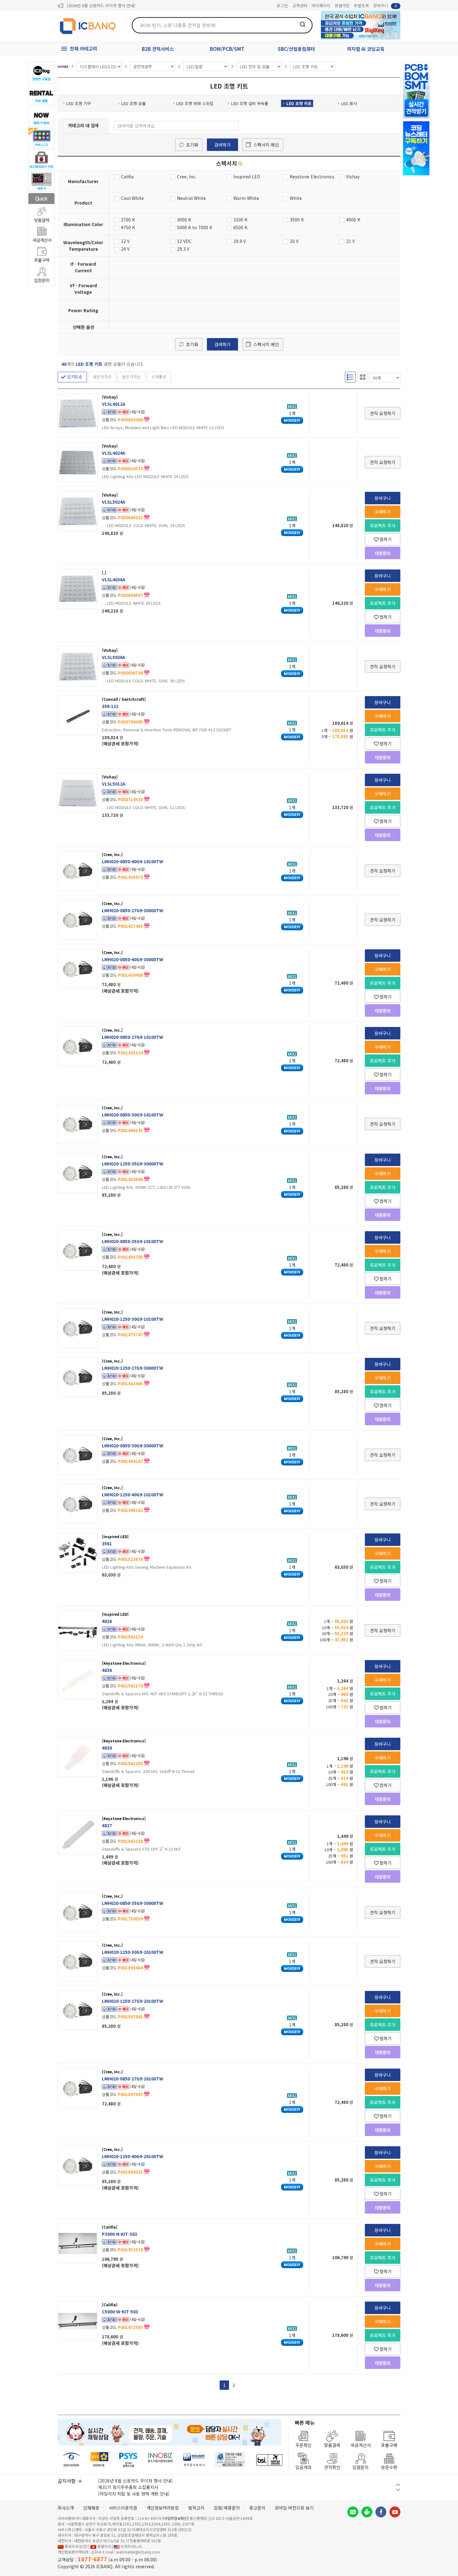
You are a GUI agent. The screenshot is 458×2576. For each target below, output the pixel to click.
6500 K (240, 227)
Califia (127, 177)
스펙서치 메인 (266, 145)
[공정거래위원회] (72, 2460)
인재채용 (91, 2508)
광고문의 (257, 2508)
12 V (125, 241)
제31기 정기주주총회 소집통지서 (128, 2487)
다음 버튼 (398, 2490)
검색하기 (222, 145)
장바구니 (385, 5)
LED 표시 (349, 103)
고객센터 (300, 5)
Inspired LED (247, 177)
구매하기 (383, 512)
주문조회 (361, 5)
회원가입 (342, 5)
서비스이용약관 (123, 2508)
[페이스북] (381, 2512)
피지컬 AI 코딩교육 (366, 49)
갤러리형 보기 (363, 377)
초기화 (192, 145)
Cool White (132, 198)
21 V (351, 241)
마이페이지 (321, 5)
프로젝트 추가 (383, 525)
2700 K (128, 220)
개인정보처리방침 (163, 2508)
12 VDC (184, 241)
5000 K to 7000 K (195, 227)
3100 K (240, 220)
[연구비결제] (128, 2460)
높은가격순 (131, 377)
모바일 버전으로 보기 (294, 2508)
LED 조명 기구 (79, 103)
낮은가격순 (102, 377)
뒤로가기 (387, 36)
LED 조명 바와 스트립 (195, 103)
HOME (63, 66)
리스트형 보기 (350, 377)
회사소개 (66, 2508)
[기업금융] (269, 2460)
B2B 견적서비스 (158, 49)
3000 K (184, 220)
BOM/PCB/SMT (227, 49)
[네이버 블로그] (353, 2512)
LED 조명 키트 (299, 103)
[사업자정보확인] (176, 2518)
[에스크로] (230, 2460)
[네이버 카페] (367, 2512)
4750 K (128, 227)
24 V (125, 249)
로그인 (282, 5)
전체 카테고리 (83, 48)
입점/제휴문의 (227, 2508)
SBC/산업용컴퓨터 (296, 49)
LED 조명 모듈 (134, 103)
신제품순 (159, 377)
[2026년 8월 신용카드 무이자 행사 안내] (101, 5)
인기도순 (75, 377)
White (296, 198)
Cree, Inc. (187, 177)
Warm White (246, 198)
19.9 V (240, 241)
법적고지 (196, 2508)
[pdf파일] (147, 419)
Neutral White (191, 198)
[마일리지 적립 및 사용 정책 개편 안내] (134, 2494)
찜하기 (386, 539)
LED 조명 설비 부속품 (250, 103)
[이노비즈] (160, 2460)
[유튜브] (395, 2512)
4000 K (353, 220)
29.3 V (183, 249)
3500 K (297, 220)
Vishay (353, 177)
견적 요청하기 (383, 413)
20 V (294, 241)
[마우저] (194, 2460)
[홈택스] (100, 2460)
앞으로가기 (396, 36)
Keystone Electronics (312, 177)
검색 (303, 24)
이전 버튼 (398, 2485)
